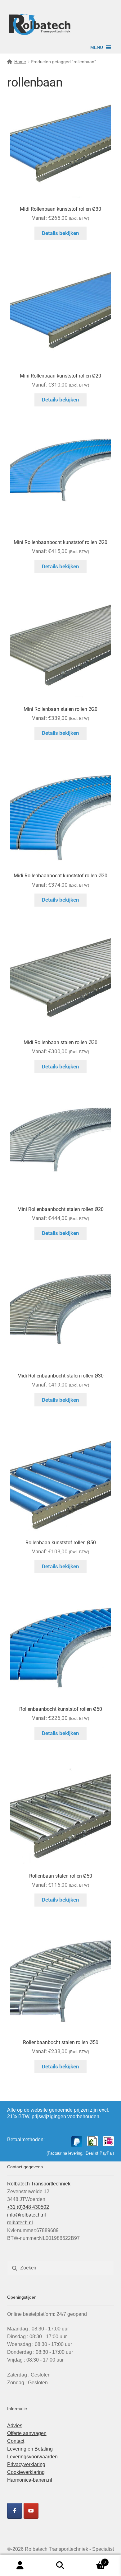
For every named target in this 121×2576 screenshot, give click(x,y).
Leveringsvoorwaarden (32, 2457)
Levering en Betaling (30, 2449)
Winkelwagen (93, 2560)
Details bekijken (60, 233)
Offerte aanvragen (27, 2433)
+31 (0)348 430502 (28, 2207)
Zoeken (60, 2565)
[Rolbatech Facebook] (15, 2511)
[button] (97, 47)
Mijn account (20, 2565)
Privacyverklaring (26, 2464)
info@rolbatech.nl (27, 2215)
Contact (16, 2441)
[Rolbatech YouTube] (31, 2511)
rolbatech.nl (20, 2223)
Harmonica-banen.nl (30, 2480)
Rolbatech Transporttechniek (39, 2184)
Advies (15, 2426)
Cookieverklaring (26, 2472)
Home (20, 62)
